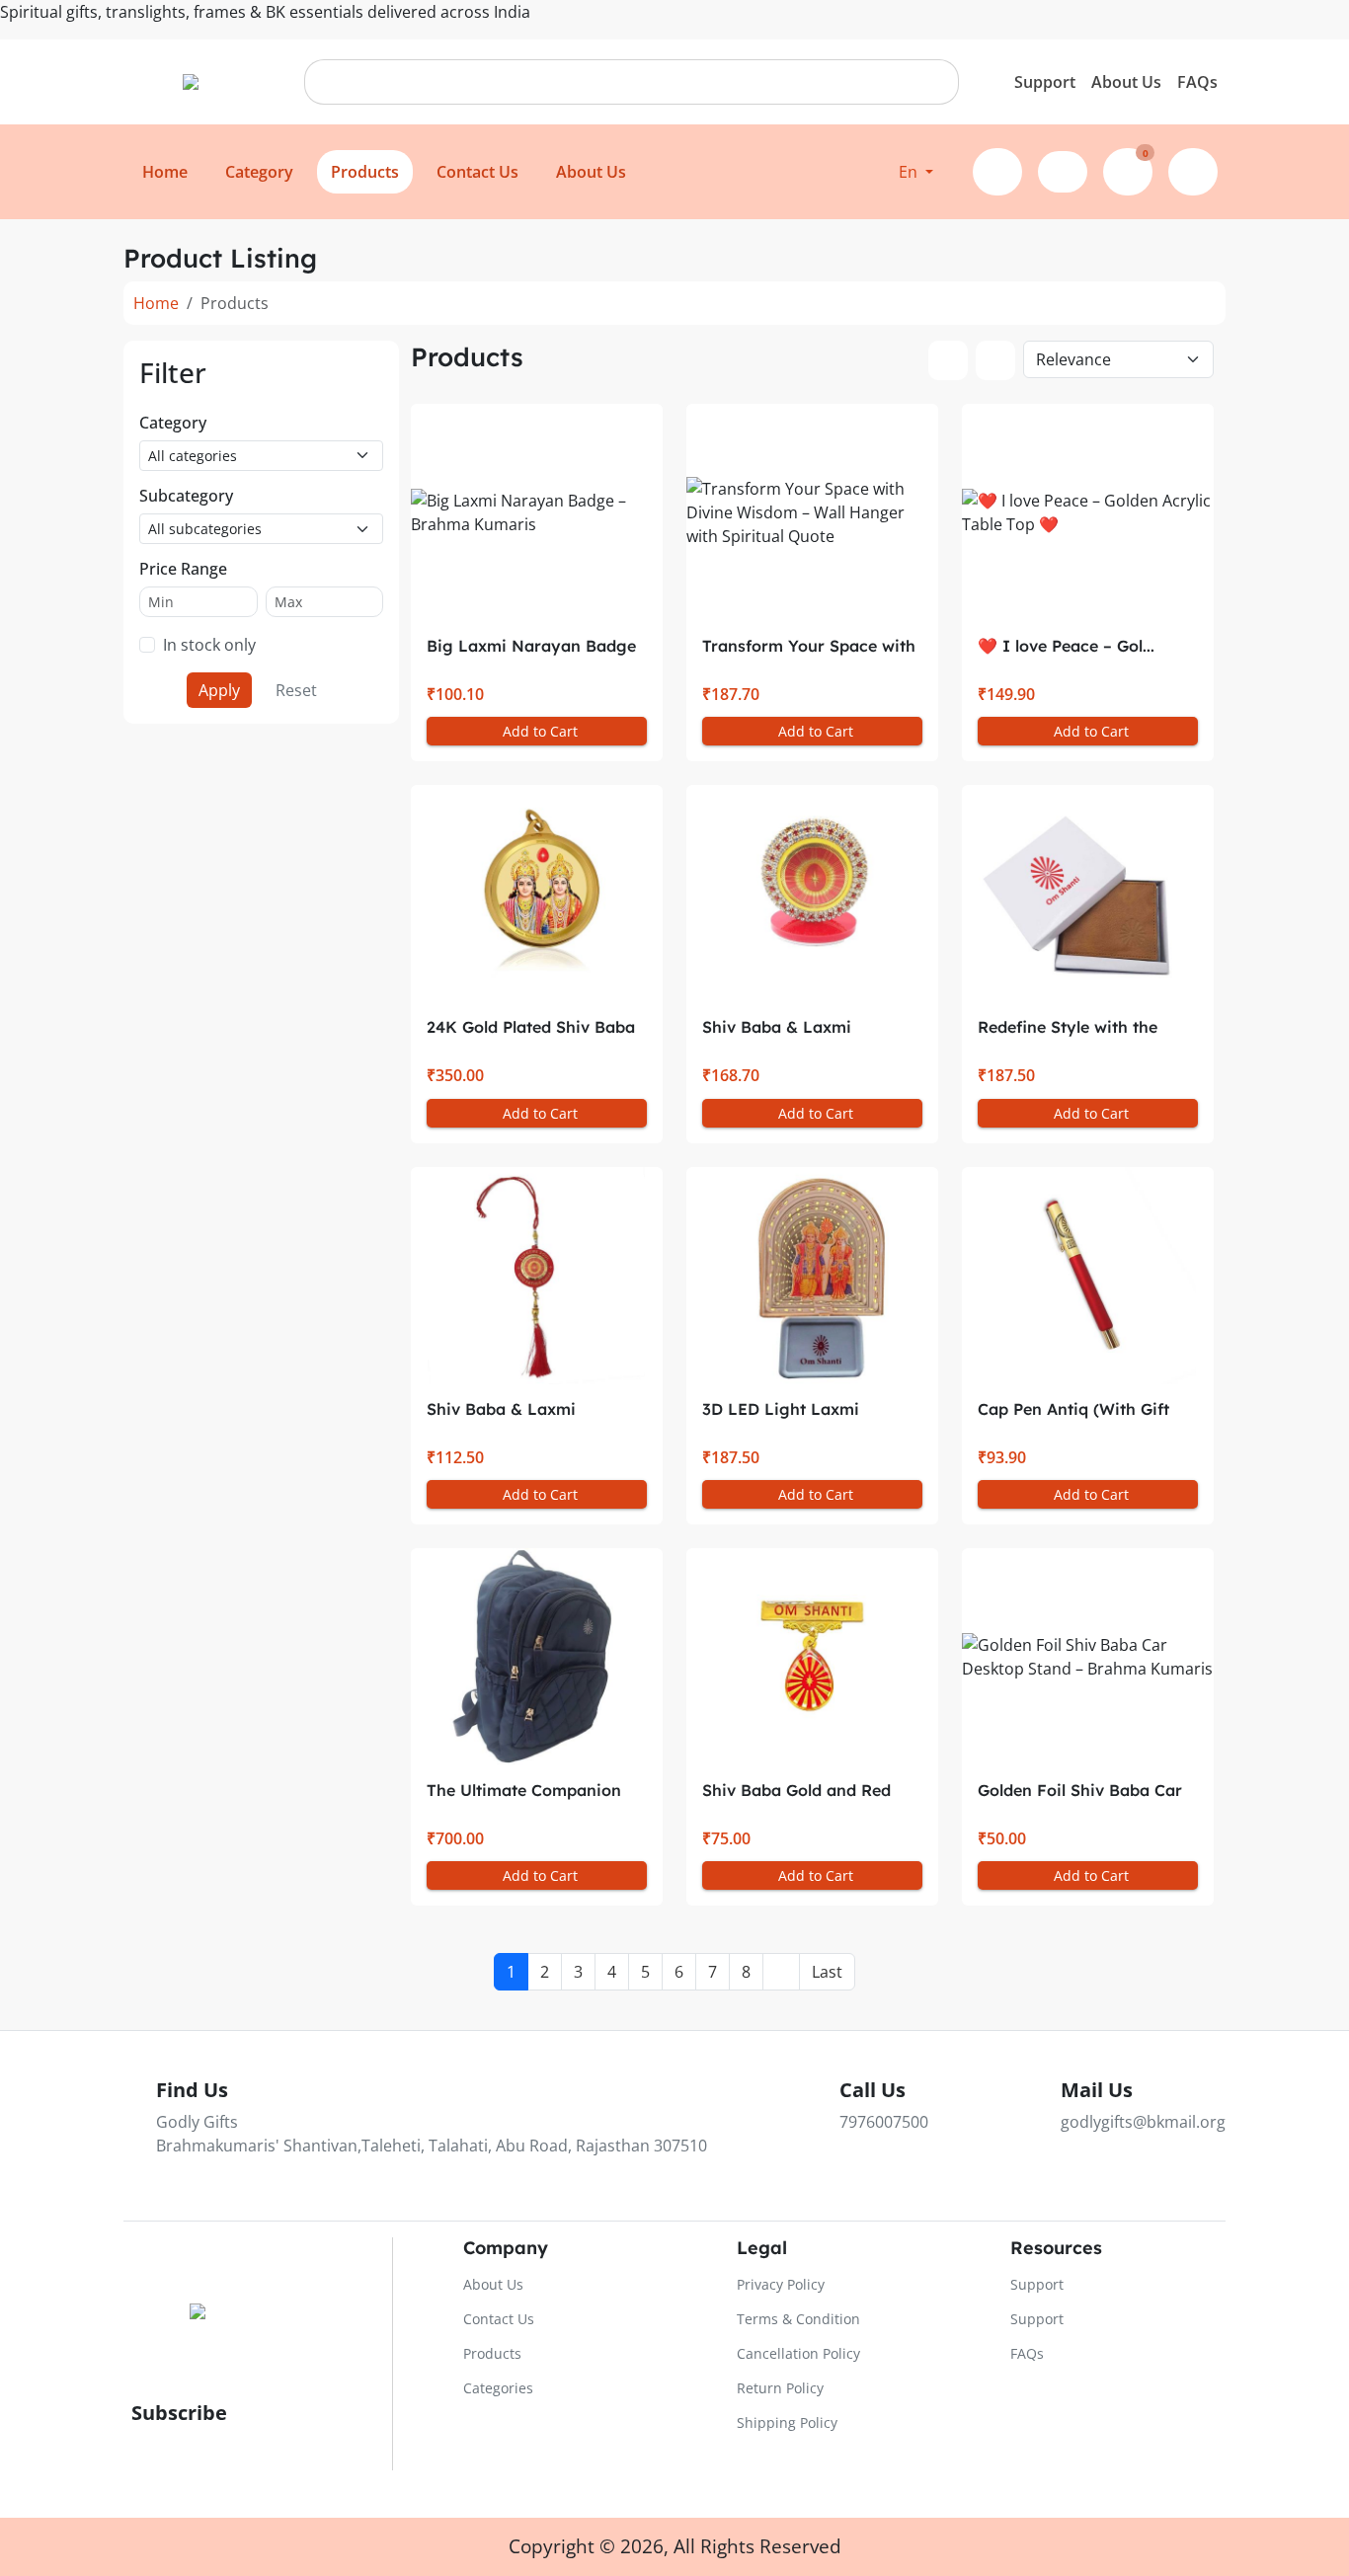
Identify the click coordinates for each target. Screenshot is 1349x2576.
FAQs (1197, 82)
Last (827, 1972)
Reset (296, 690)
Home (156, 303)
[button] (916, 172)
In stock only (209, 645)
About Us (1126, 82)
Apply (219, 690)
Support (1045, 82)
